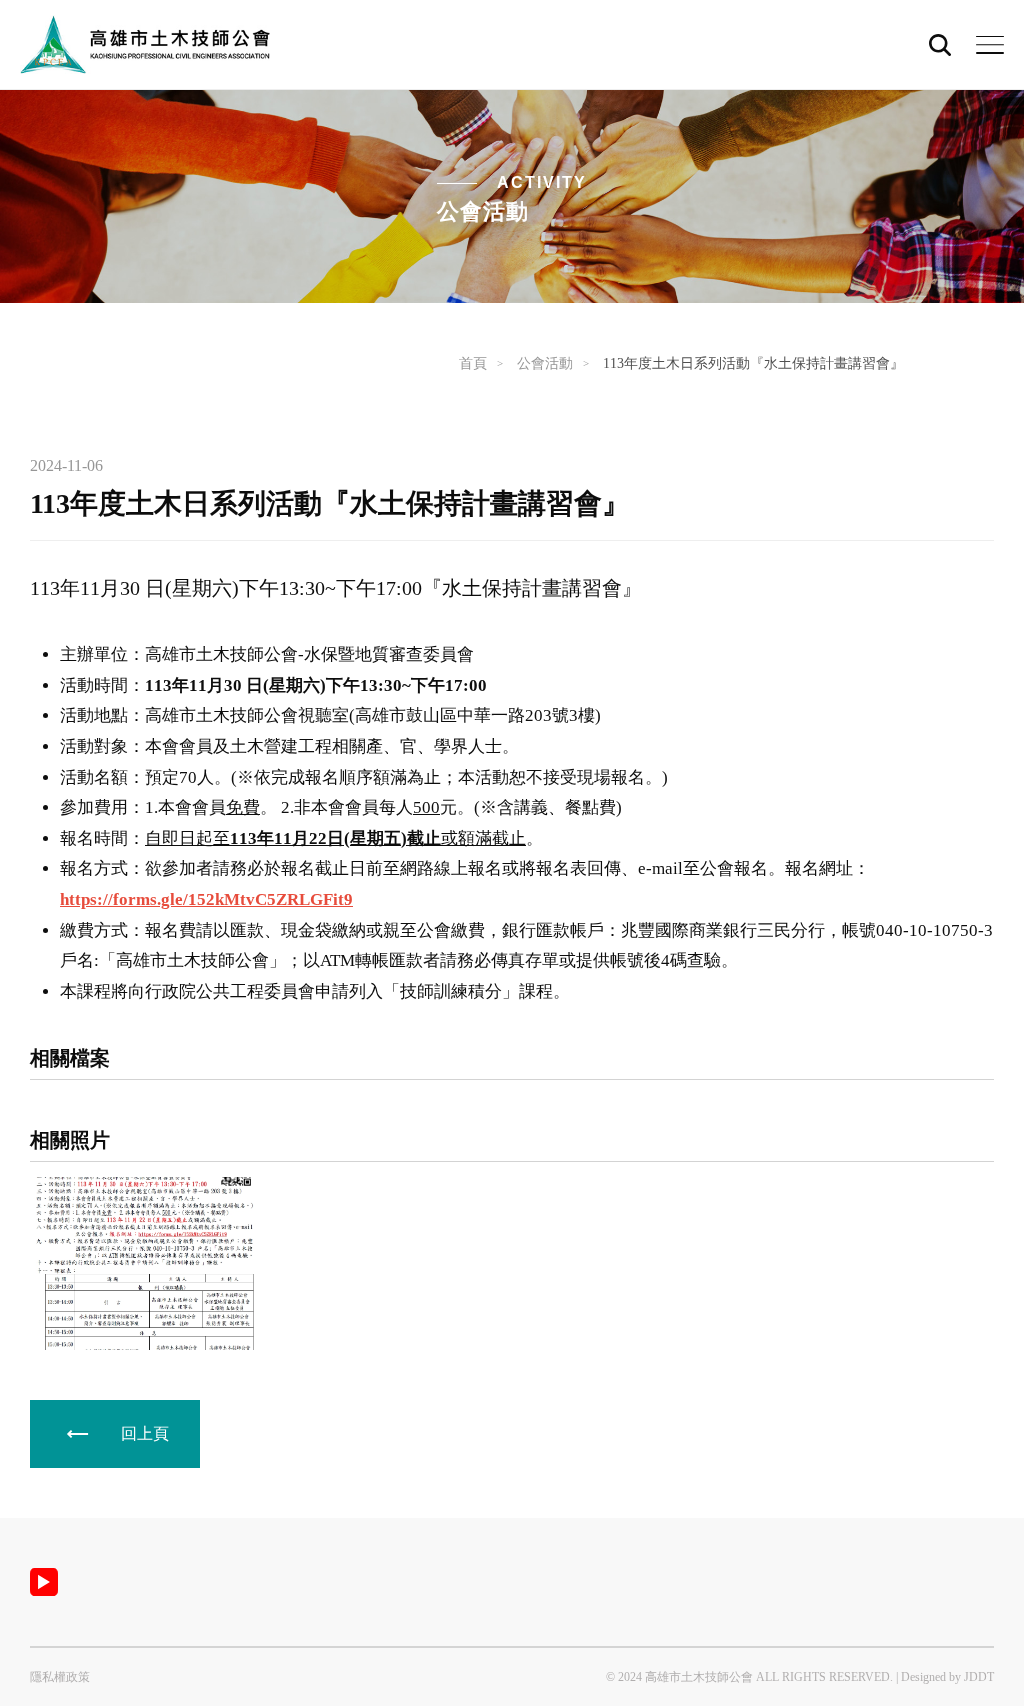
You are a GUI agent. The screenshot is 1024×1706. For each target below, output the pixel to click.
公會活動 (545, 363)
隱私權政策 (60, 1677)
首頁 (473, 363)
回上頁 (145, 1433)
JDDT (979, 1677)
